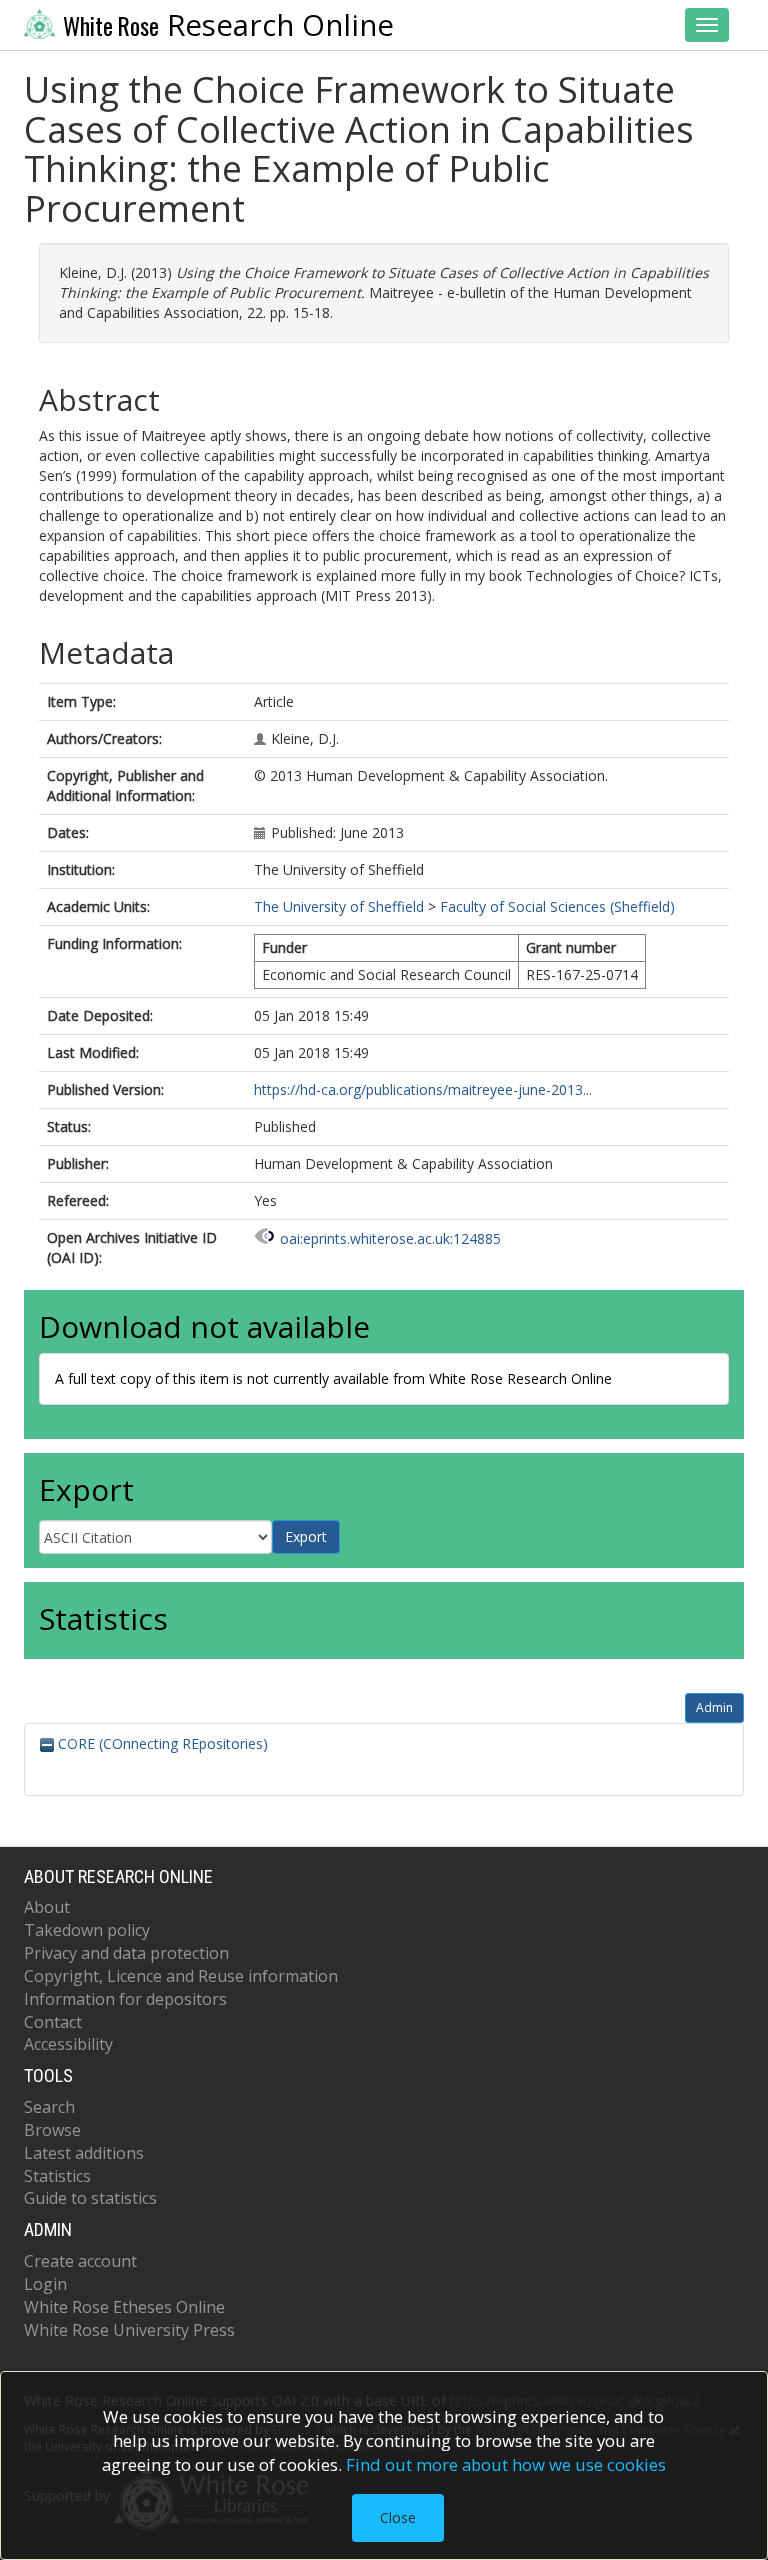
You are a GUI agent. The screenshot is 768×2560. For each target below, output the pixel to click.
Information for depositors (125, 1999)
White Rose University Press (129, 2330)
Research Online (228, 25)
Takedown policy (87, 1930)
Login (45, 2284)
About (47, 1907)
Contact (53, 2022)
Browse (52, 2130)
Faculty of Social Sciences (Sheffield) (557, 906)
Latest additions (84, 2153)
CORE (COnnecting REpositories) (161, 1743)
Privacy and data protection (126, 1953)
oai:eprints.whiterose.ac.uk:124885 (390, 1238)
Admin (714, 1707)
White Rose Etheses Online (124, 2307)
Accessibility (68, 2044)
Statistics (57, 2176)
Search (49, 2107)
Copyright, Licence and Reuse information (181, 1976)
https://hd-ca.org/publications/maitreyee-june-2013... (423, 1089)
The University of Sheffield (339, 906)
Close (398, 2517)
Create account (80, 2261)
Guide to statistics (90, 2198)
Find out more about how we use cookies (506, 2464)
